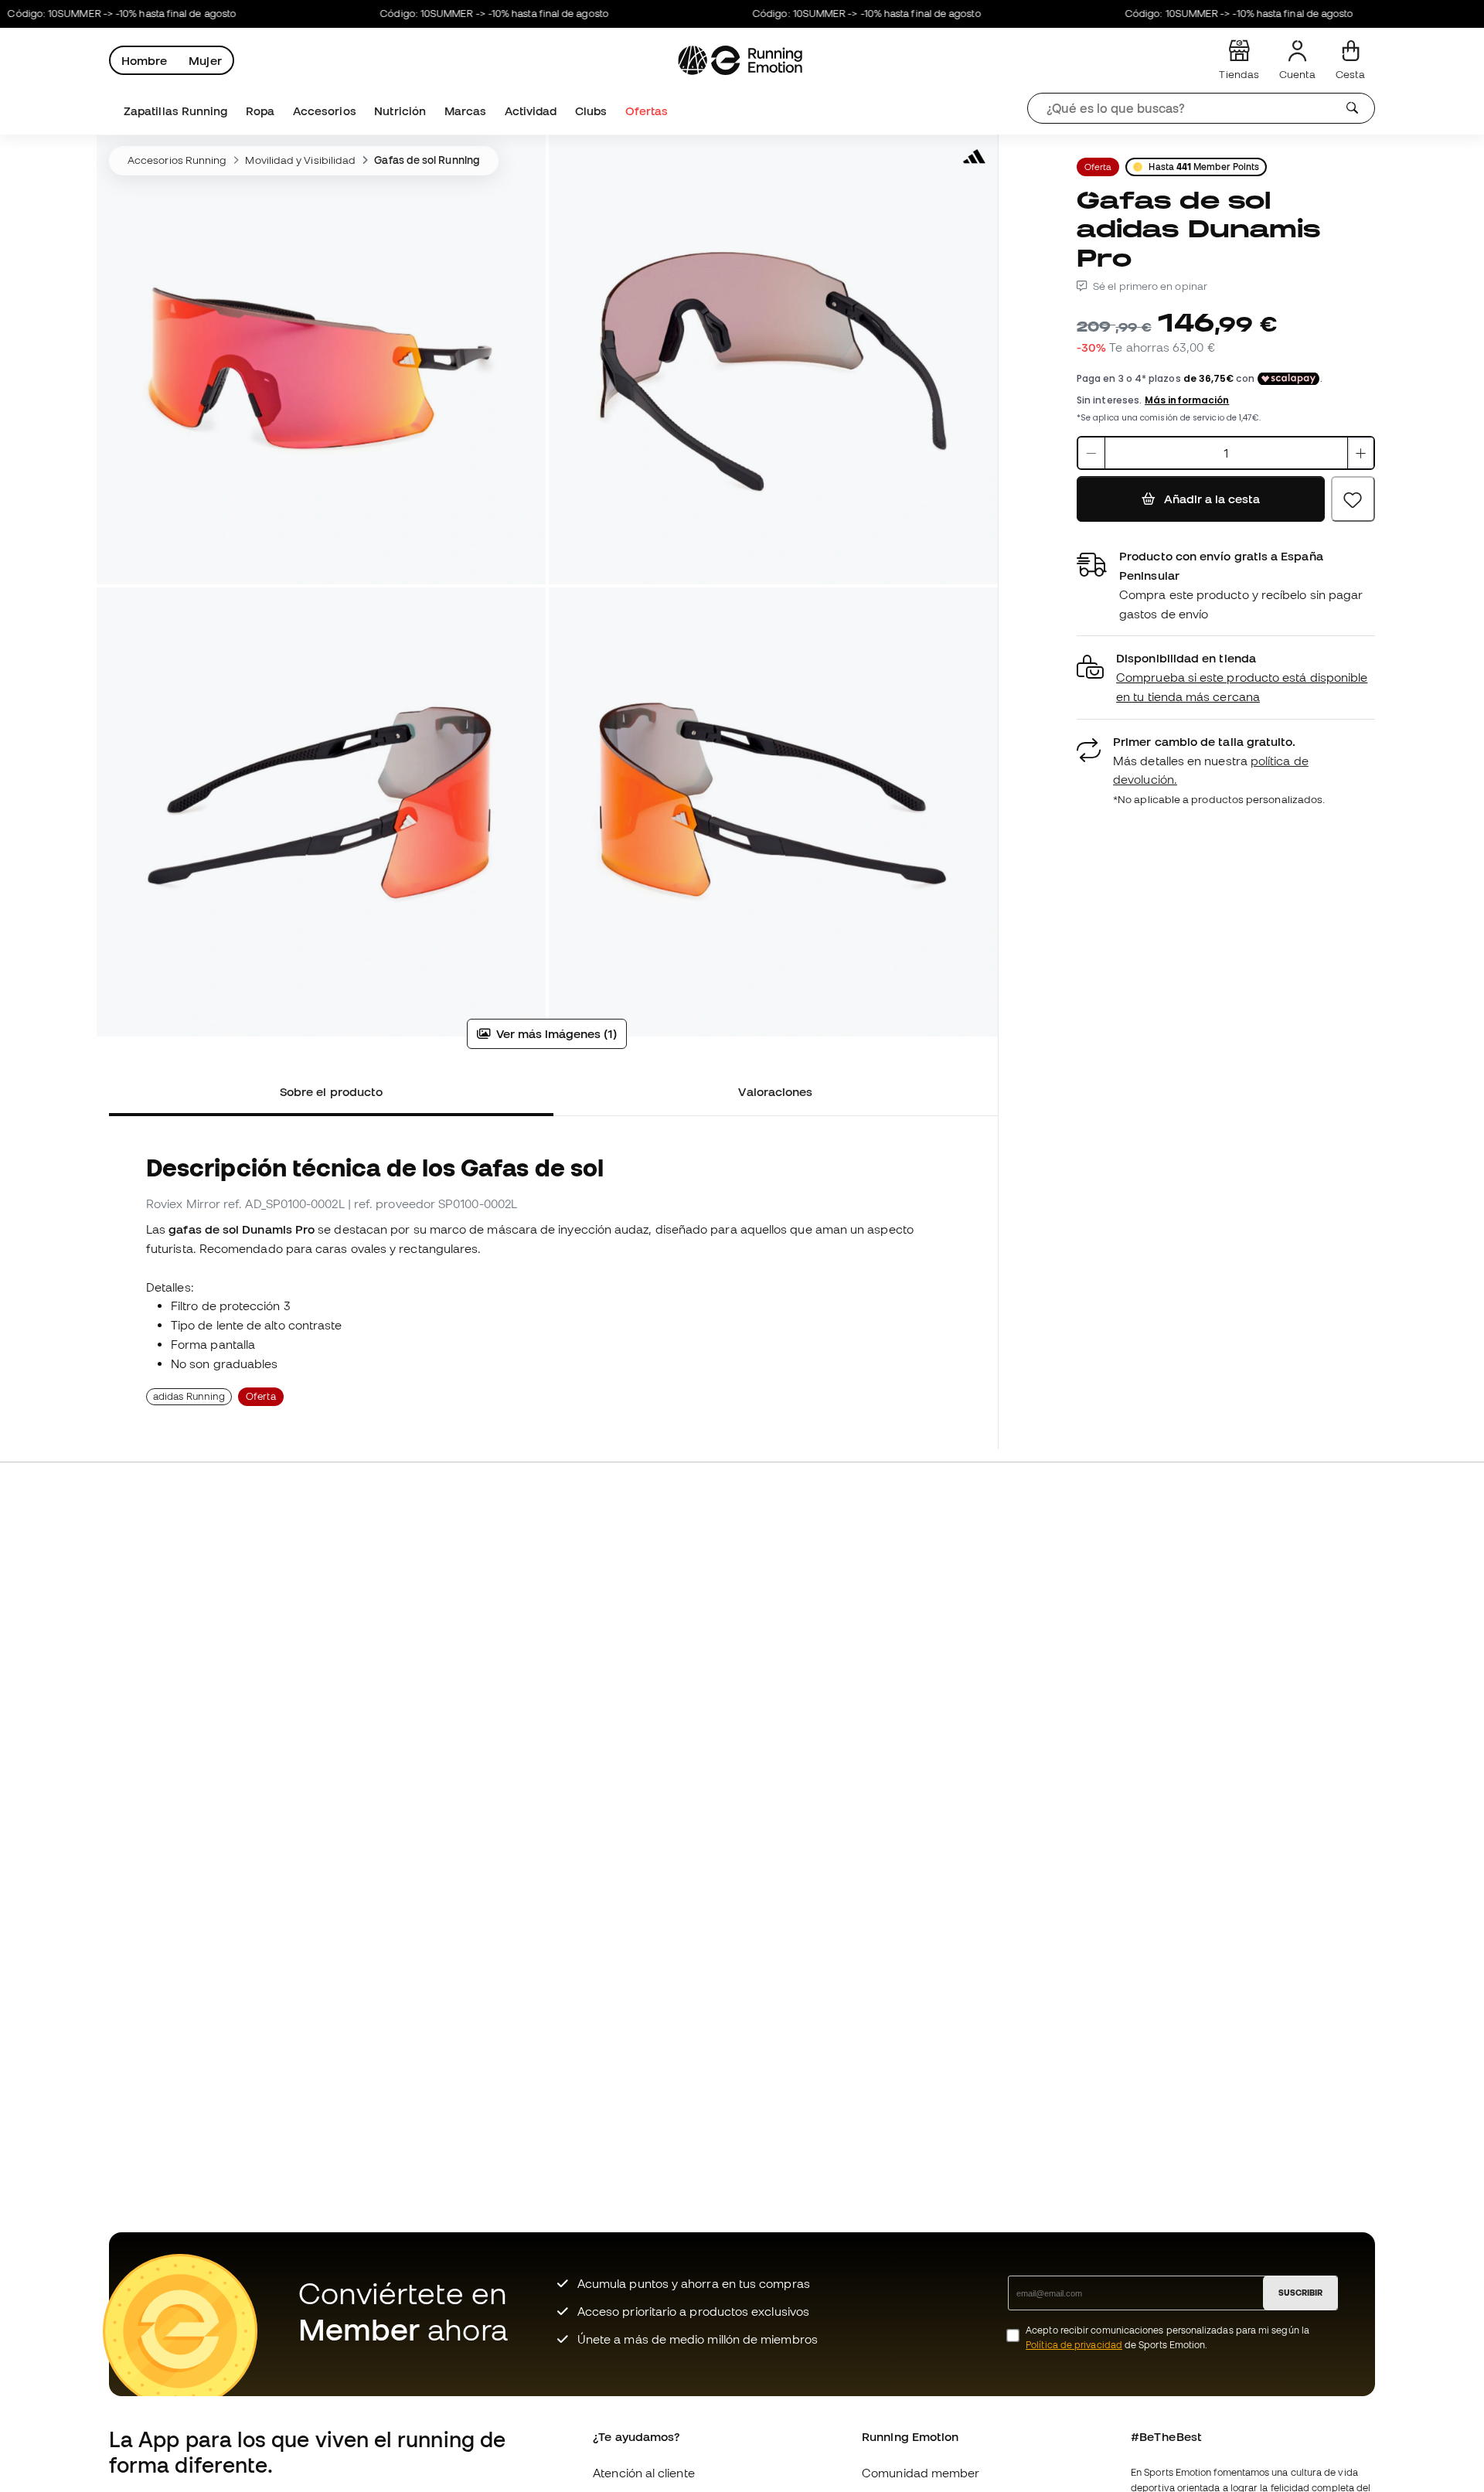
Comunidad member (921, 2473)
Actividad (531, 111)
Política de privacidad (1074, 2345)
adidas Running (189, 1396)
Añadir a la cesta (1211, 499)
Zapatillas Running (175, 111)
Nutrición (400, 111)
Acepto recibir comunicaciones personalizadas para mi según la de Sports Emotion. (1167, 2337)
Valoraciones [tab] (775, 1091)
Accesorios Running (177, 160)
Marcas (465, 111)
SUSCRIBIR (1300, 2293)
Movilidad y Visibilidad (300, 160)
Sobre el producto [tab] (331, 1091)
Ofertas (647, 111)
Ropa (260, 111)
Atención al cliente (643, 2473)
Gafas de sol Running (427, 160)
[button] (1226, 677)
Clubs (591, 111)
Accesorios (325, 111)
